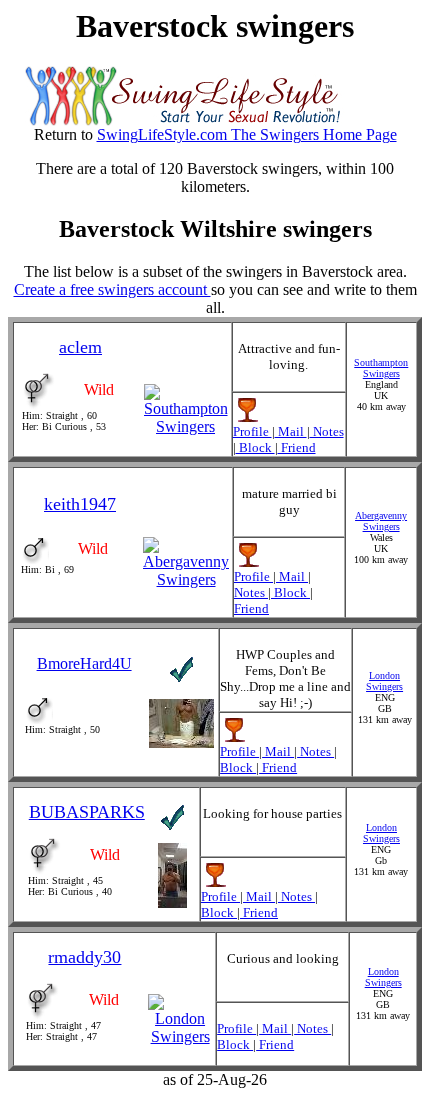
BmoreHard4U (84, 663)
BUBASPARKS (87, 812)
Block (255, 447)
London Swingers (384, 681)
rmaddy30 (84, 957)
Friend (297, 447)
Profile (252, 431)
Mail (291, 431)
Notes (327, 431)
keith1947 (80, 504)
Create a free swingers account (112, 289)
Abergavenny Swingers (381, 521)
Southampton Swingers (381, 368)
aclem (80, 347)
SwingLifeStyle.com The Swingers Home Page (247, 134)
